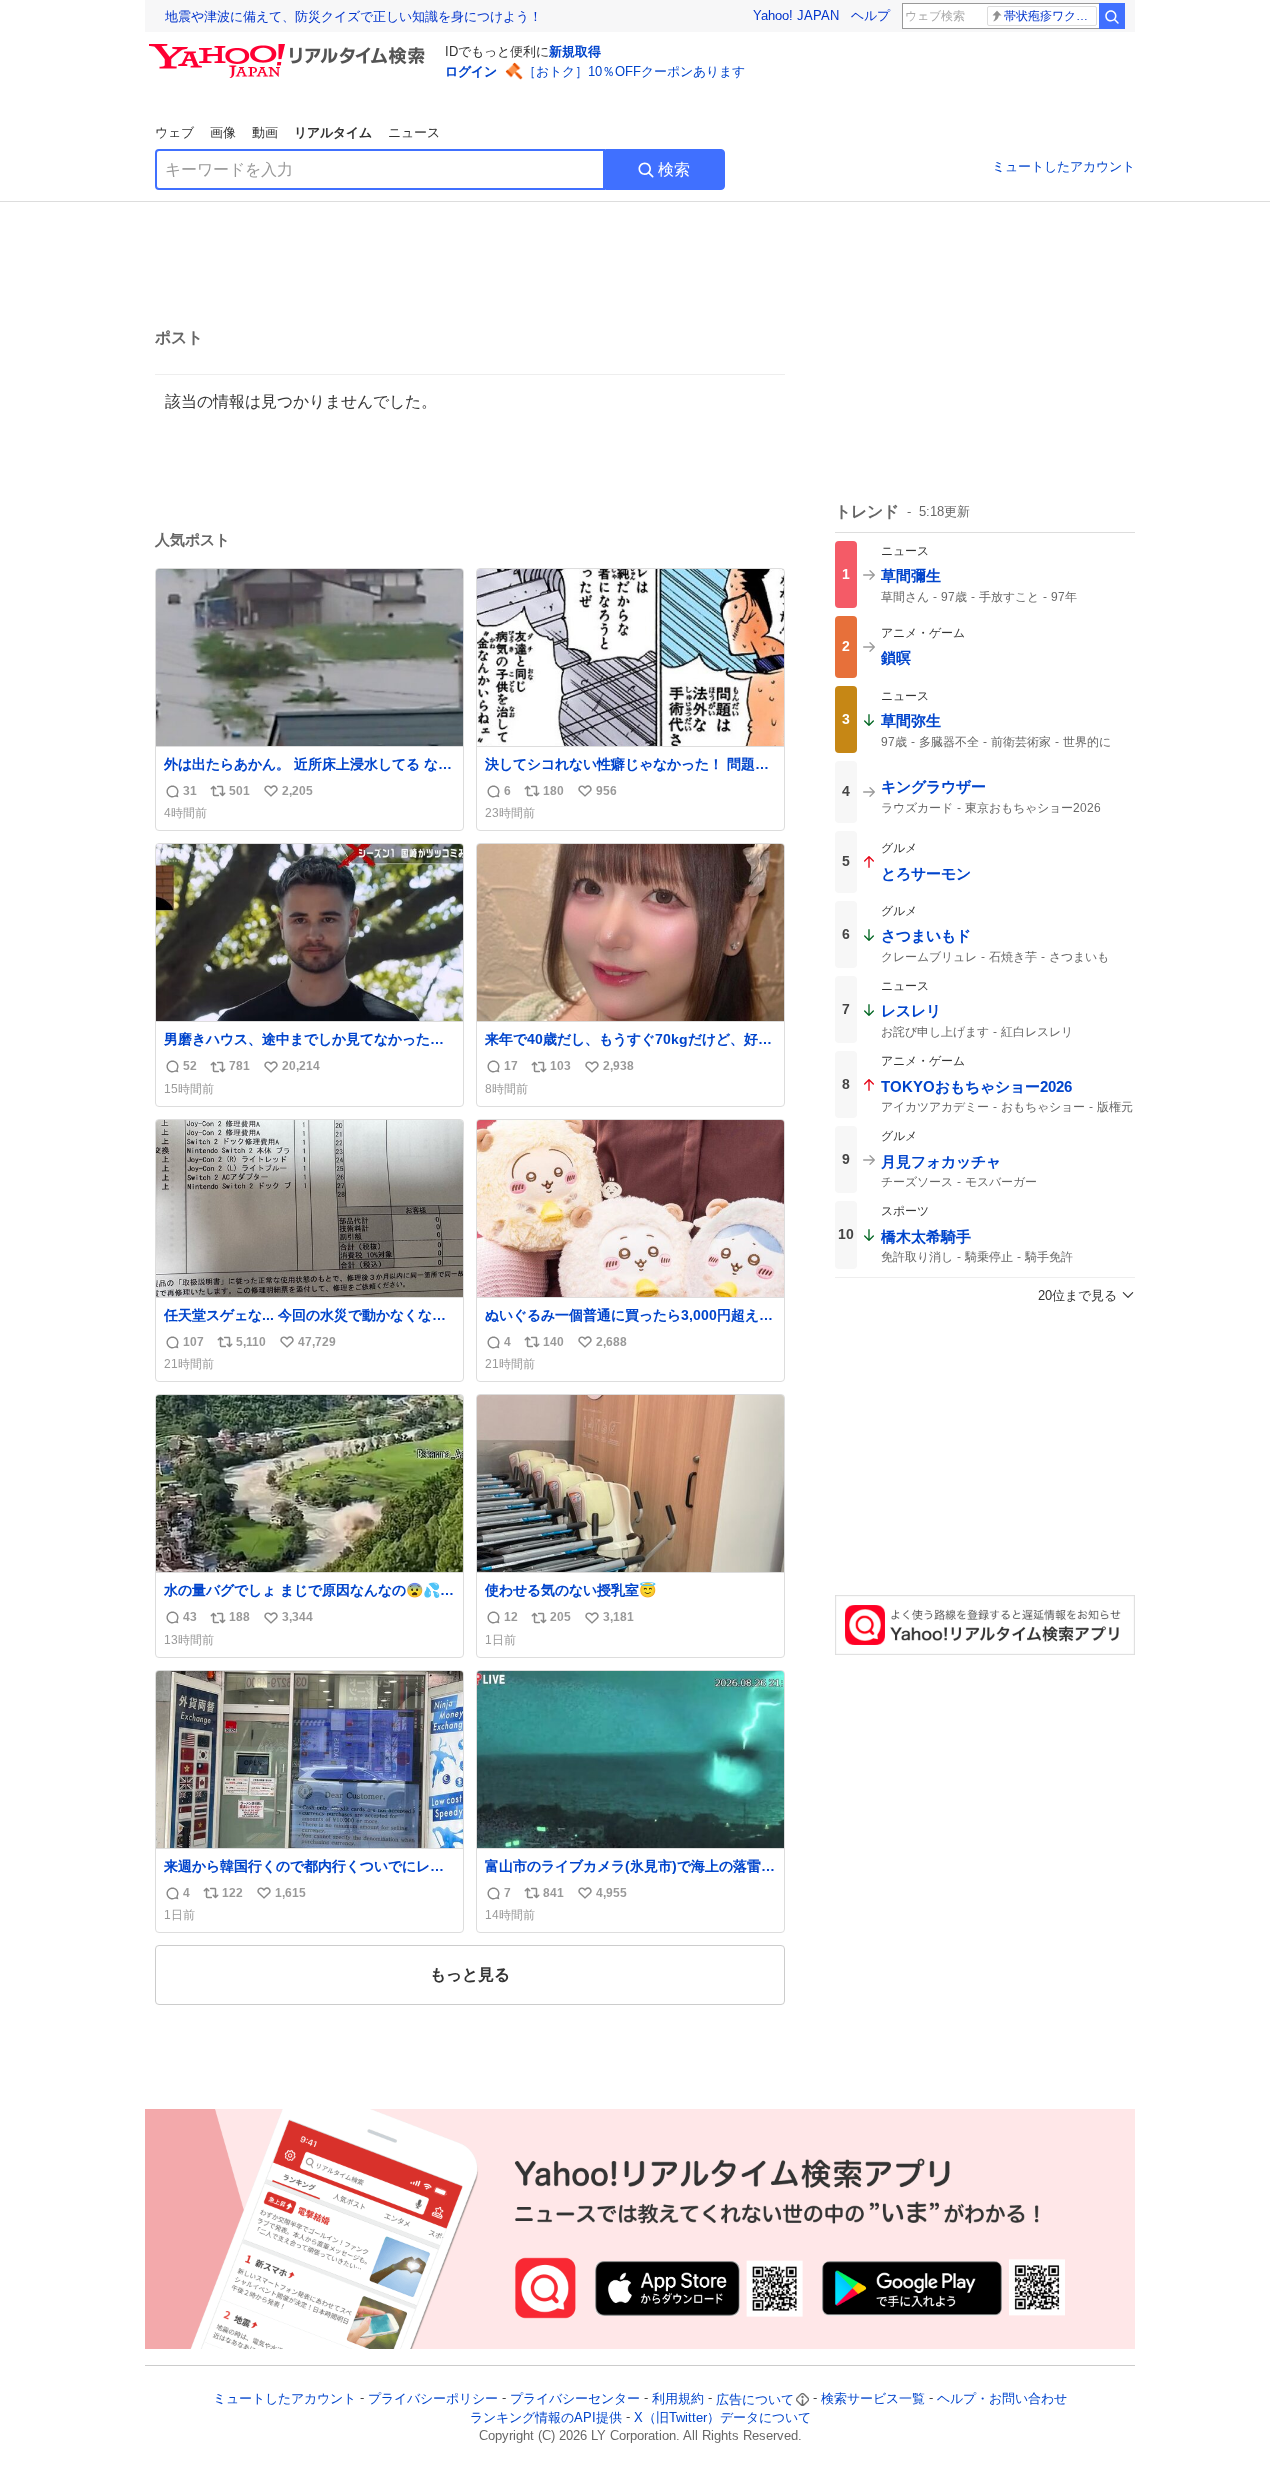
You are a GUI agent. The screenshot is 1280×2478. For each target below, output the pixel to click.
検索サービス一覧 (873, 2399)
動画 (265, 132)
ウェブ (174, 132)
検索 (674, 169)
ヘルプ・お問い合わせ (1002, 2399)
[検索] (1112, 16)
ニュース (414, 132)
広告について (755, 2399)
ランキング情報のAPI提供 (546, 2417)
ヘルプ (870, 15)
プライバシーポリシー (433, 2399)
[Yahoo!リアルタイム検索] (290, 49)
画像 (223, 132)
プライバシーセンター (575, 2399)
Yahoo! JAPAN (796, 15)
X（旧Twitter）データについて (722, 2417)
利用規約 (678, 2399)
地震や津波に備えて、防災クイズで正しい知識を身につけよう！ (353, 16)
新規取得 (575, 51)
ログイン (471, 71)
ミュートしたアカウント (1063, 166)
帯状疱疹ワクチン (1050, 16)
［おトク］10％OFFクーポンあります (634, 71)
